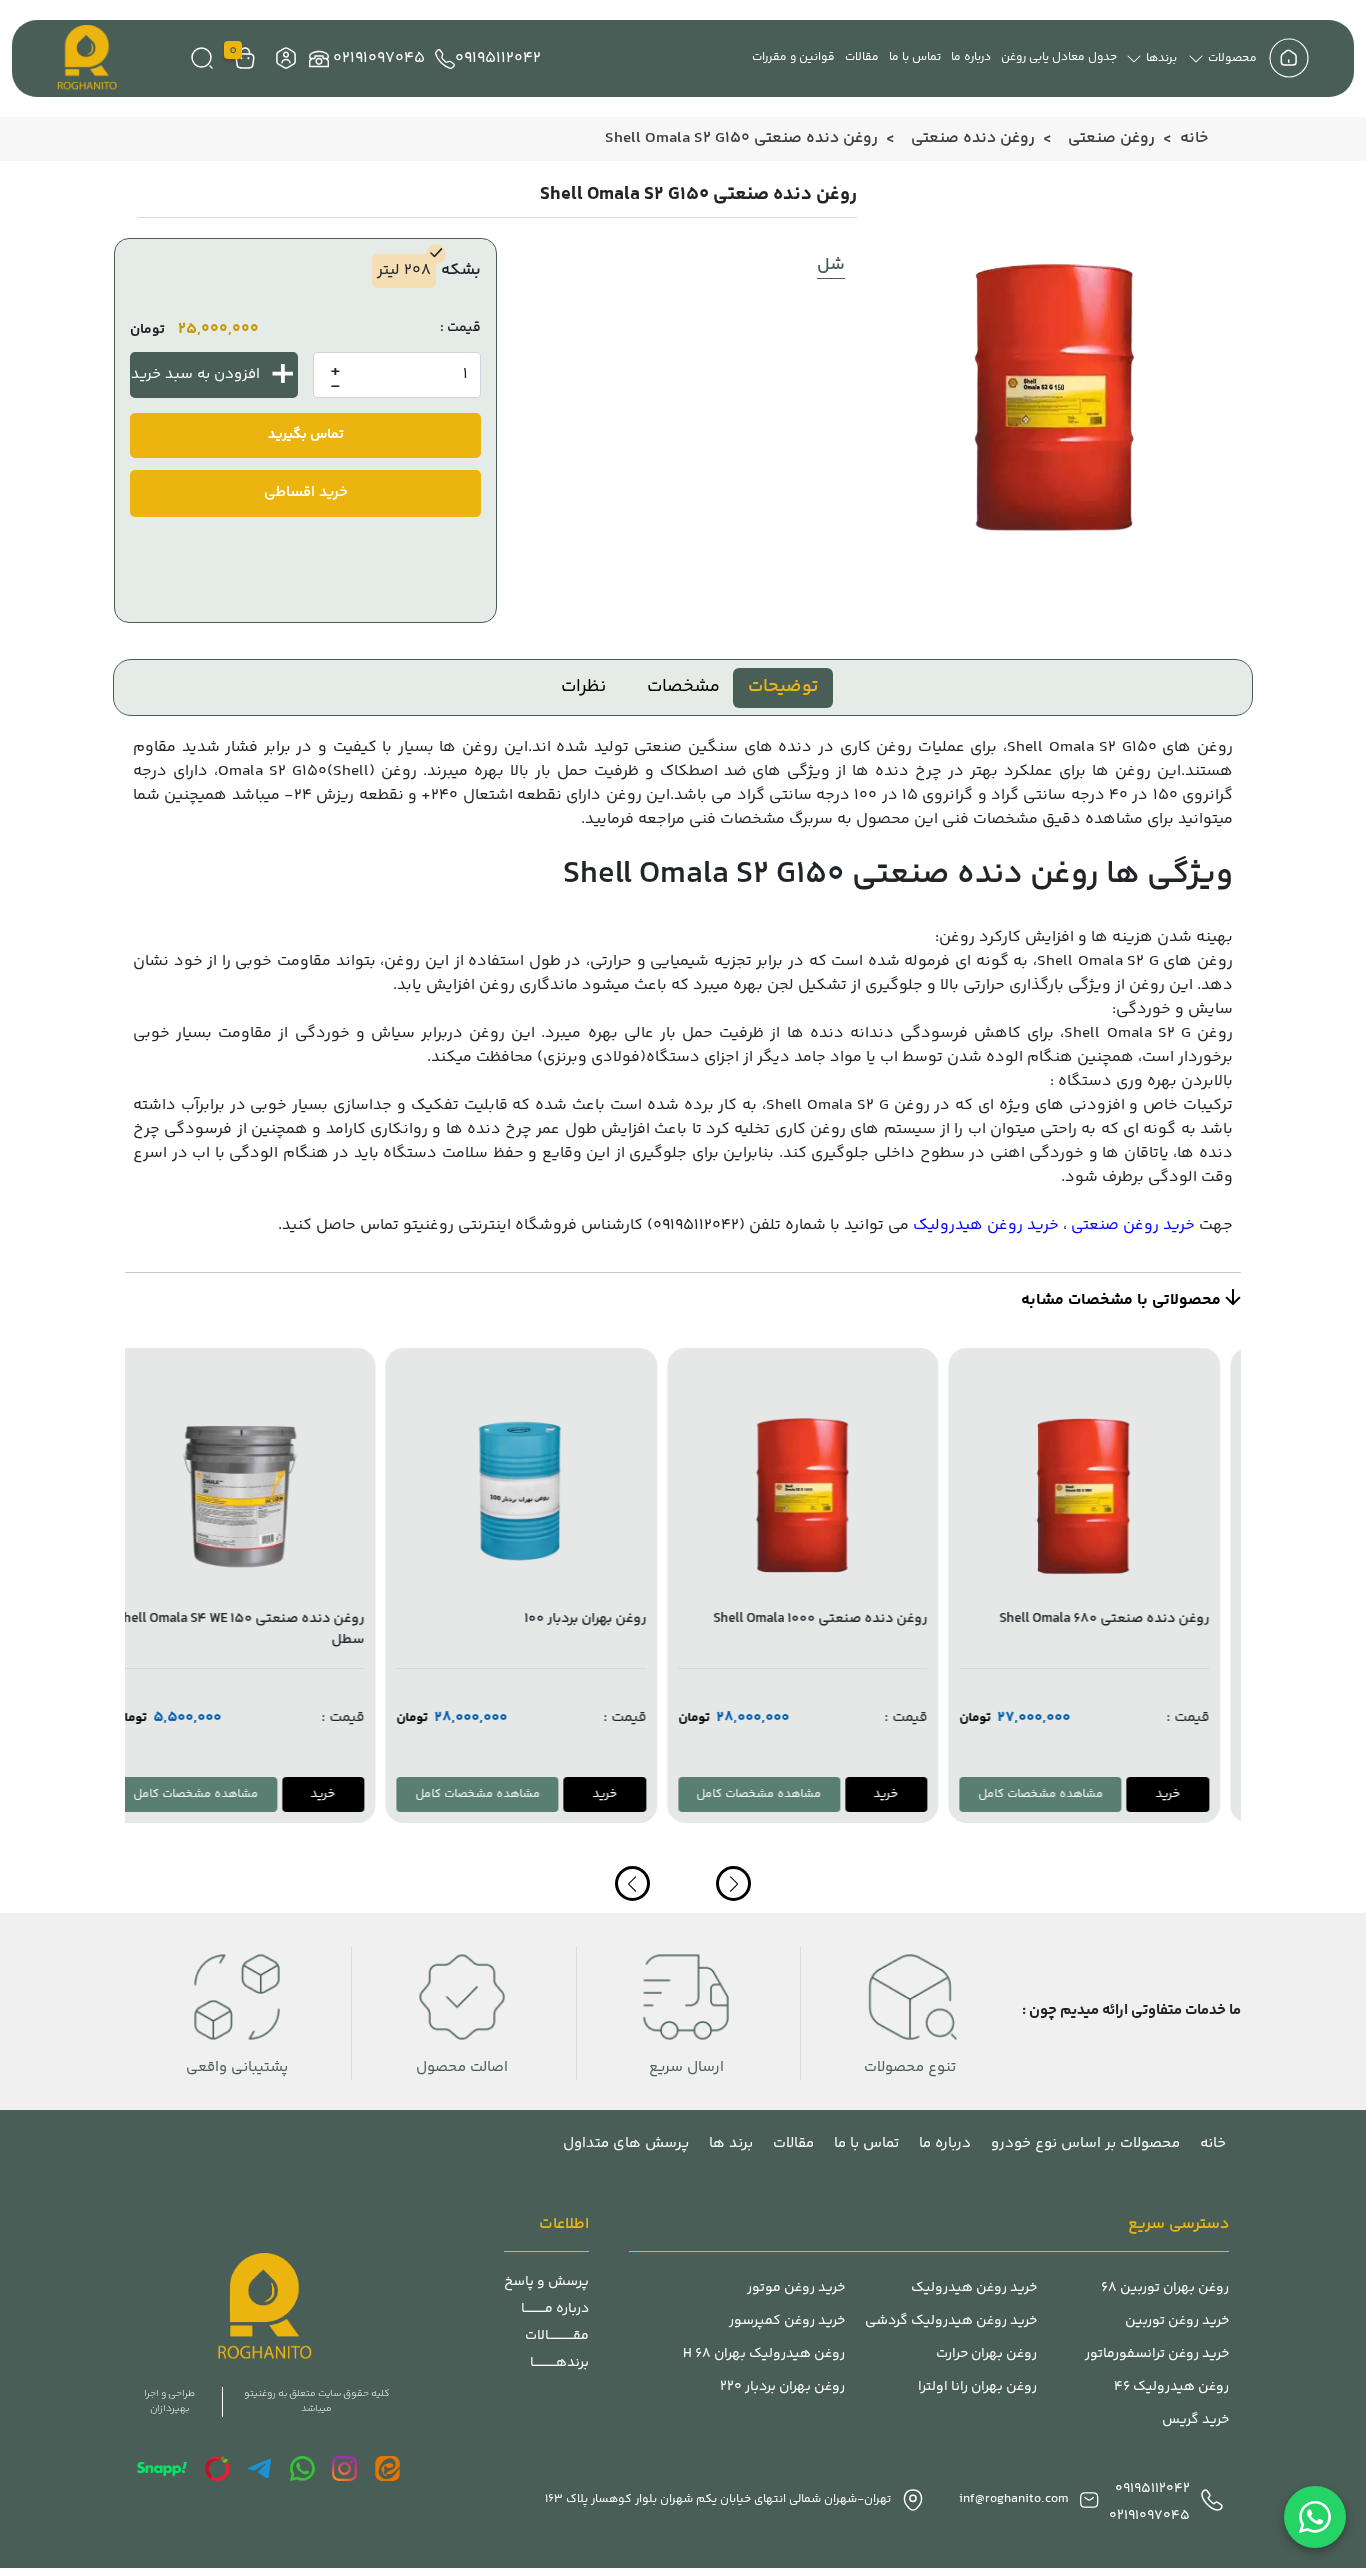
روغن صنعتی (1111, 139)
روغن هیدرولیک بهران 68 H (764, 2354)
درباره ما (971, 57)
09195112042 (498, 59)
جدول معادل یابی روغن (1059, 57)
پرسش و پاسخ (546, 2282)
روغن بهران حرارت (986, 2354)
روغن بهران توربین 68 (1165, 2288)
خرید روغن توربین (1177, 2321)
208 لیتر (404, 270)
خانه (1194, 139)
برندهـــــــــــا (559, 2363)
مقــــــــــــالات (557, 2336)
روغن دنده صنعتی (973, 139)
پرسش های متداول (626, 2143)
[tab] (783, 688)
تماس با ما (915, 57)
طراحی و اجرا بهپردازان (169, 2402)
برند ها (731, 2143)
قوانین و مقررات (793, 57)
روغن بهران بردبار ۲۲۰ (782, 2387)
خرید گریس (1195, 2420)
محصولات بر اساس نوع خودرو (1085, 2143)
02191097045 (379, 59)
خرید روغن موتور (796, 2288)
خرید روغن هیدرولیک (986, 1225)
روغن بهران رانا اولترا (977, 2387)
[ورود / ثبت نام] (283, 58)
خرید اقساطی (306, 492)
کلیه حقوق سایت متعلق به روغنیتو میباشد (316, 2402)
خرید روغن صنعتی (1133, 1225)
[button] (632, 1883)
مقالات (862, 57)
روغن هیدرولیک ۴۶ (1171, 2387)
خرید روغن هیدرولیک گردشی (951, 2321)
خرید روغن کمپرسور (787, 2321)
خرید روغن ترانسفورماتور (1157, 2354)
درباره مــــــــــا (555, 2309)
